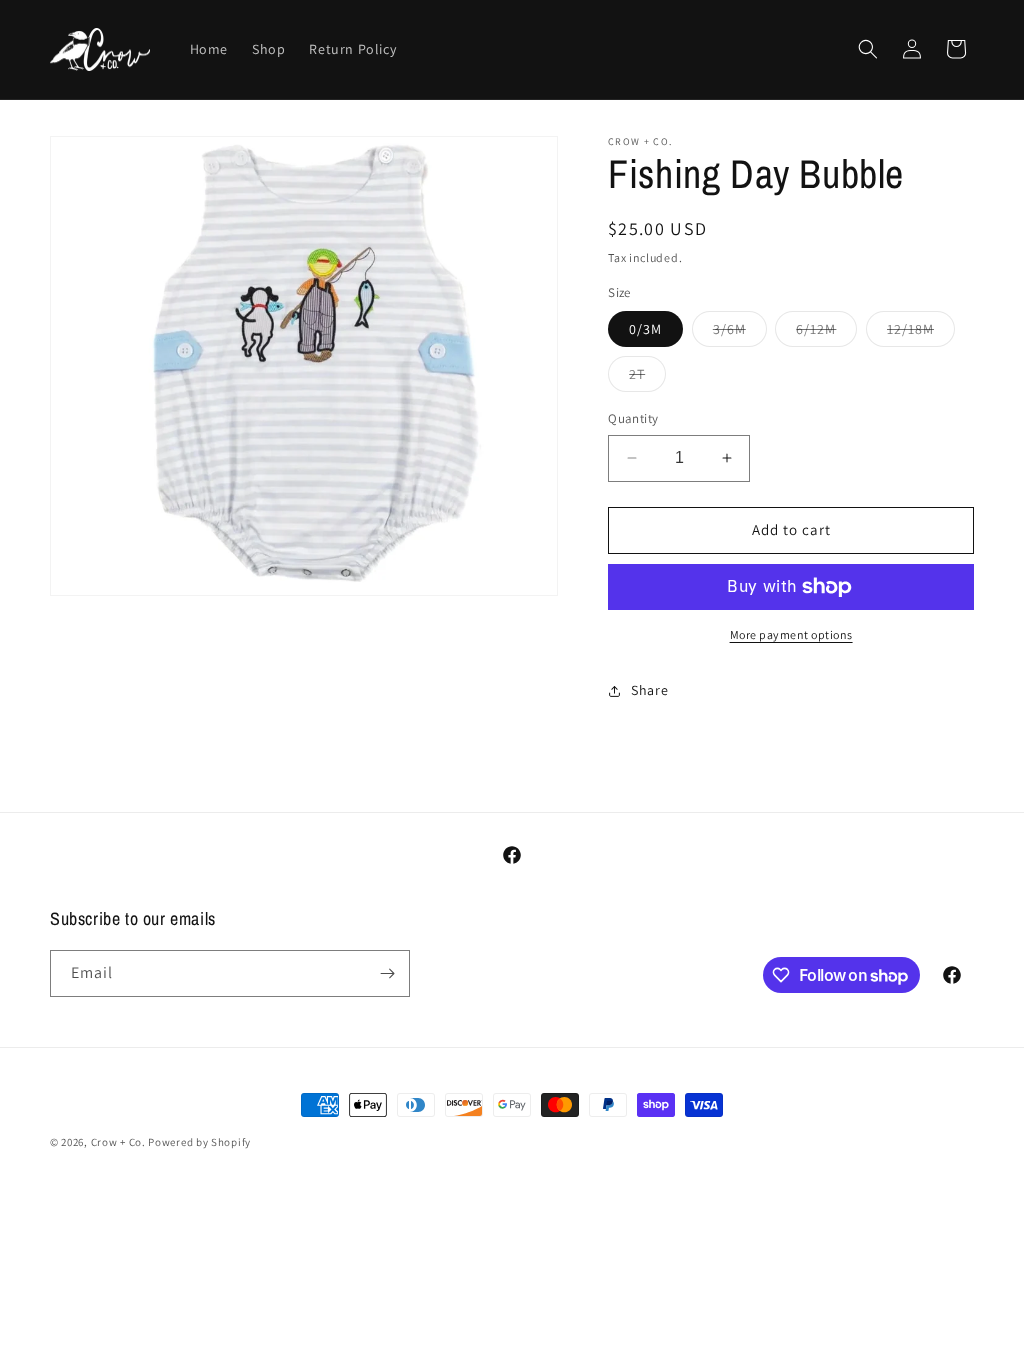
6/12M (826, 333)
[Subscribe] (387, 973)
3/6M (740, 333)
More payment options (791, 634)
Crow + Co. (118, 1142)
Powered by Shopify (199, 1142)
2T (647, 378)
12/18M (921, 333)
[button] (868, 49)
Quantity (633, 418)
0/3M (645, 329)
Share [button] (649, 690)
